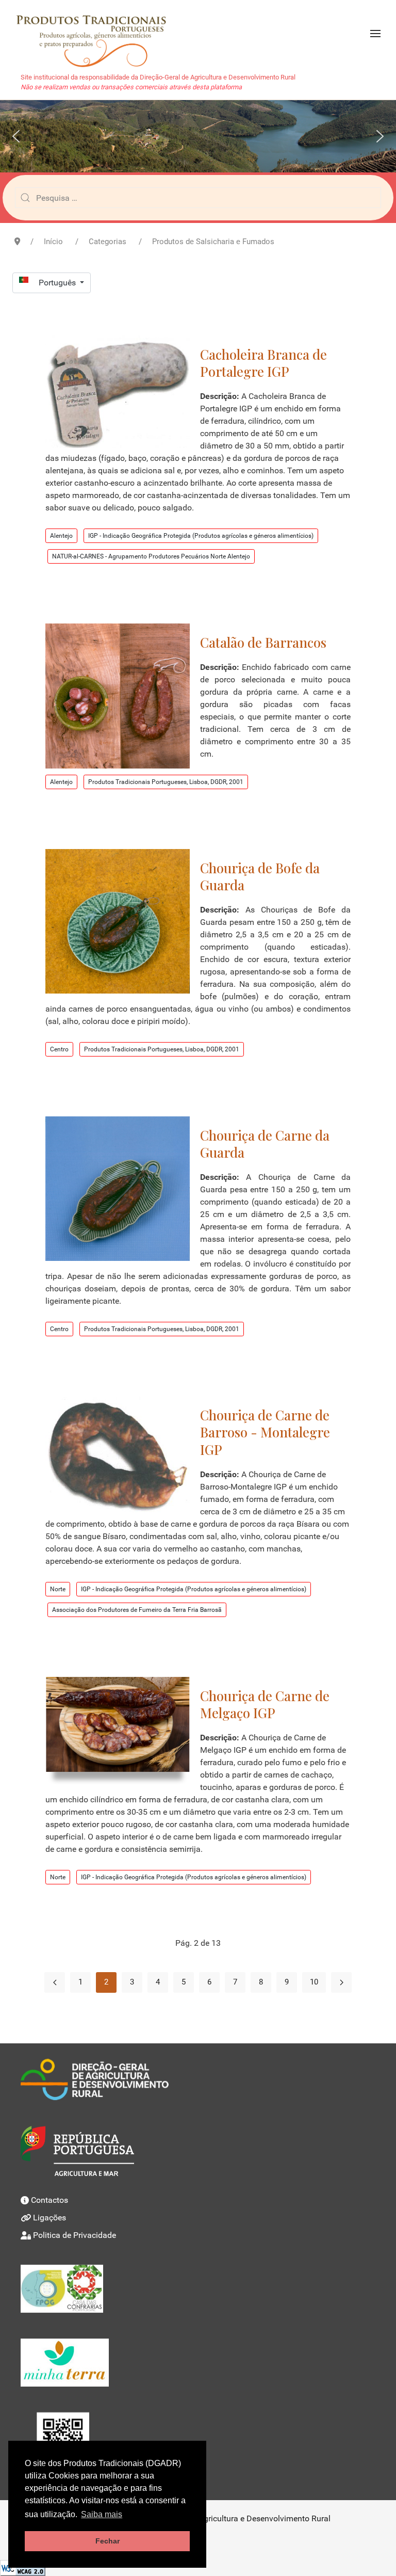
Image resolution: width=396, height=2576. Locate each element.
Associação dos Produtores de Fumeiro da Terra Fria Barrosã (137, 1610)
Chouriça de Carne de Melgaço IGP (265, 1704)
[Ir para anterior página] (55, 1982)
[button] (375, 34)
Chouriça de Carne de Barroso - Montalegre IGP (265, 1432)
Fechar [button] (108, 2541)
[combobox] (198, 198)
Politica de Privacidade (75, 2235)
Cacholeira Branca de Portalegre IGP (263, 363)
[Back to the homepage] (96, 34)
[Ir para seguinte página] (341, 1982)
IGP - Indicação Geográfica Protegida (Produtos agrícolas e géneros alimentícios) (201, 536)
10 (314, 1982)
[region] (198, 136)
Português (58, 283)
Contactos (49, 2200)
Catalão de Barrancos (263, 642)
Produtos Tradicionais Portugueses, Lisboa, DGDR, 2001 (166, 782)
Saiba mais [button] (102, 2514)
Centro (59, 1049)
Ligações (49, 2218)
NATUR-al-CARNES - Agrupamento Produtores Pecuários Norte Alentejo (151, 556)
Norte (58, 1589)
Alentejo (61, 536)
